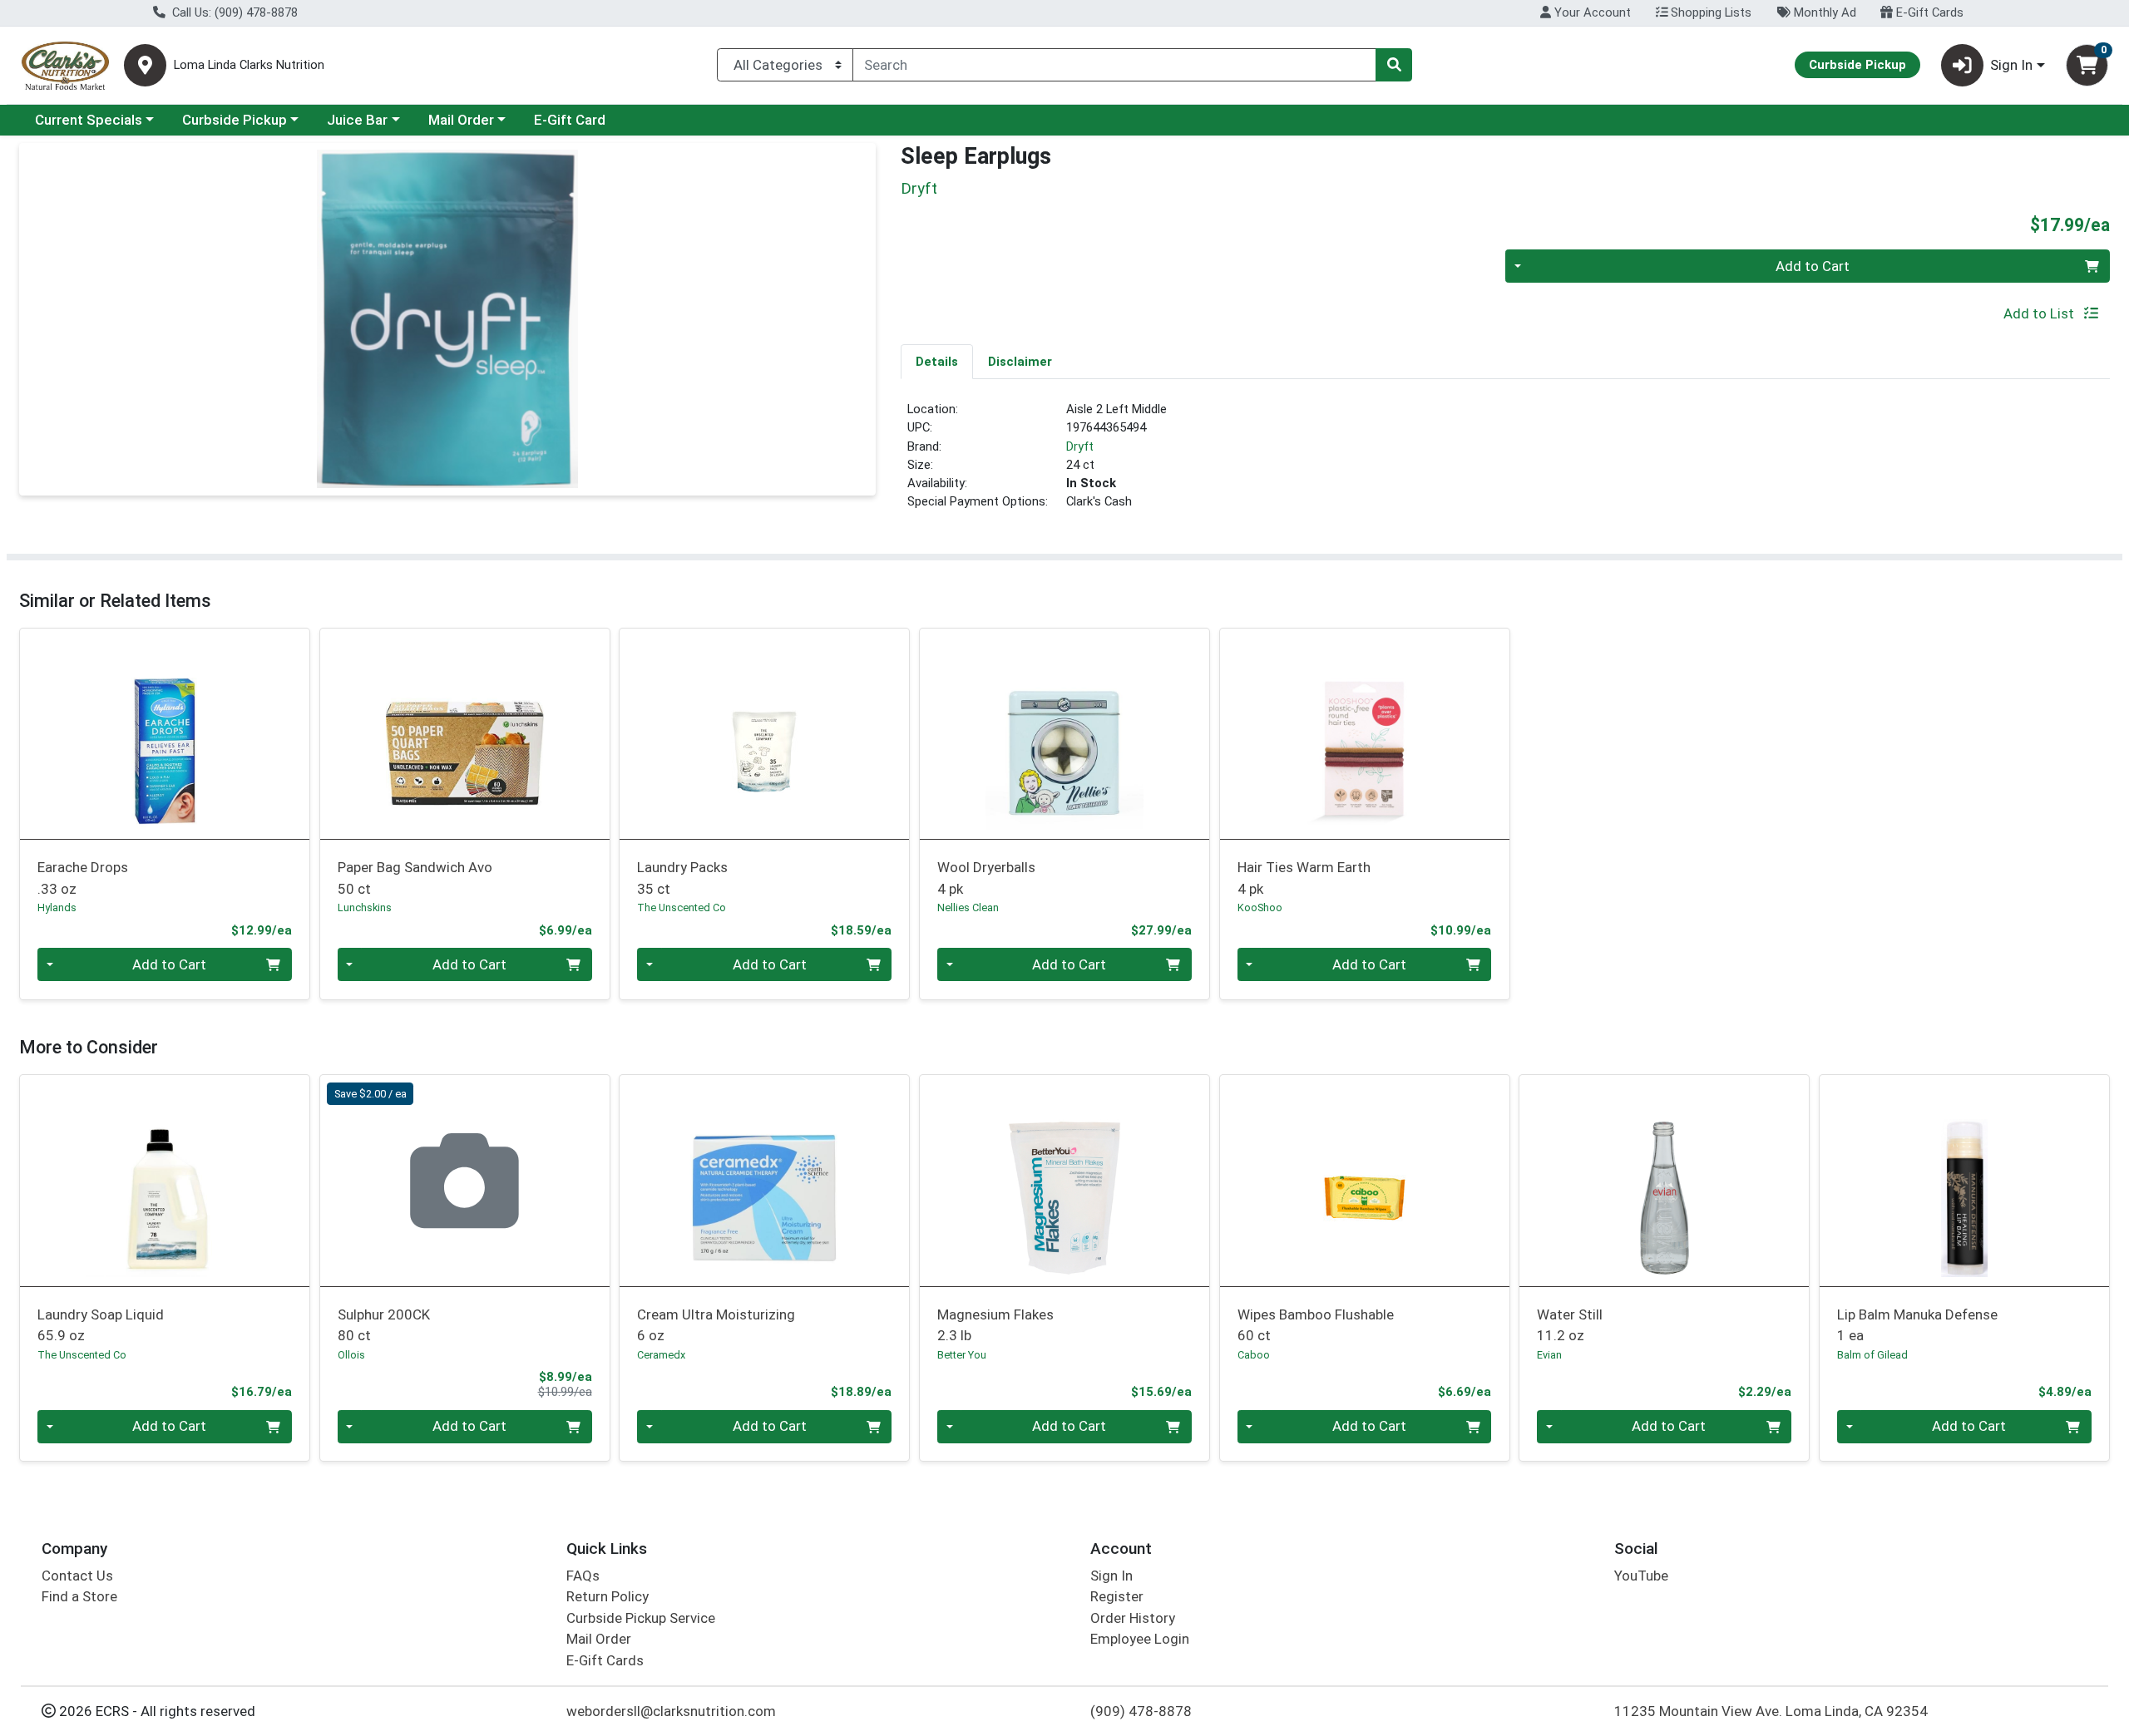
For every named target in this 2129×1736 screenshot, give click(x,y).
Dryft (1080, 446)
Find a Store (79, 1596)
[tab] (937, 361)
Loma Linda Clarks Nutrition (249, 65)
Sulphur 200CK (384, 1325)
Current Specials (89, 120)
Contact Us (77, 1576)
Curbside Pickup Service (641, 1618)
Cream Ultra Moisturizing (716, 1325)
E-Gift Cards (1928, 12)
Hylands (57, 907)
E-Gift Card (570, 120)
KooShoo (1260, 907)
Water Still (1570, 1325)
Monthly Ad (1823, 12)
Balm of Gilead (1872, 1355)
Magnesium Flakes (995, 1325)
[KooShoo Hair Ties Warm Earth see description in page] (1364, 733)
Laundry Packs (682, 878)
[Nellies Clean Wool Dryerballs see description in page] (1065, 733)
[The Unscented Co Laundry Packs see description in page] (765, 733)
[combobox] (1114, 65)
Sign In (1111, 1576)
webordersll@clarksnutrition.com (671, 1711)
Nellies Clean (968, 907)
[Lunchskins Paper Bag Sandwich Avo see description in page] (464, 733)
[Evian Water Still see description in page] (1665, 1181)
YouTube (1641, 1576)
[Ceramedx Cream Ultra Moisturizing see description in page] (765, 1181)
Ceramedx (661, 1355)
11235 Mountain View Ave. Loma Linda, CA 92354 (1771, 1711)
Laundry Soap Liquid (101, 1325)
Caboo (1254, 1355)
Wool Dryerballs (986, 878)
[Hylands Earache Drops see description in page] (165, 733)
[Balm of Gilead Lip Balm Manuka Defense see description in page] (1965, 1181)
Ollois (351, 1355)
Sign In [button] (2011, 65)
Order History (1133, 1618)
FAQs (583, 1576)
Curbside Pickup (235, 120)
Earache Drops (83, 878)
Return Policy (608, 1596)
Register (1117, 1596)
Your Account (1591, 12)
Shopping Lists (1709, 12)
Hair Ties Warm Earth (1304, 878)
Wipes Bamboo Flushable (1316, 1325)
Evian (1549, 1355)
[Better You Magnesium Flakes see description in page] (1065, 1181)
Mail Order (461, 120)
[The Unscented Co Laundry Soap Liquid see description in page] (165, 1181)
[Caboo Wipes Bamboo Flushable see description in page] (1364, 1181)
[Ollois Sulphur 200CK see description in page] (464, 1181)
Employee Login (1140, 1639)
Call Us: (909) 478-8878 (233, 12)
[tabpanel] (1505, 462)
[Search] (1394, 65)
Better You (962, 1355)
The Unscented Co (682, 907)
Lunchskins (365, 907)
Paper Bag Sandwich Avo (415, 878)
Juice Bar (357, 120)
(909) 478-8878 (1141, 1711)
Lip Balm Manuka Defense (1917, 1325)
